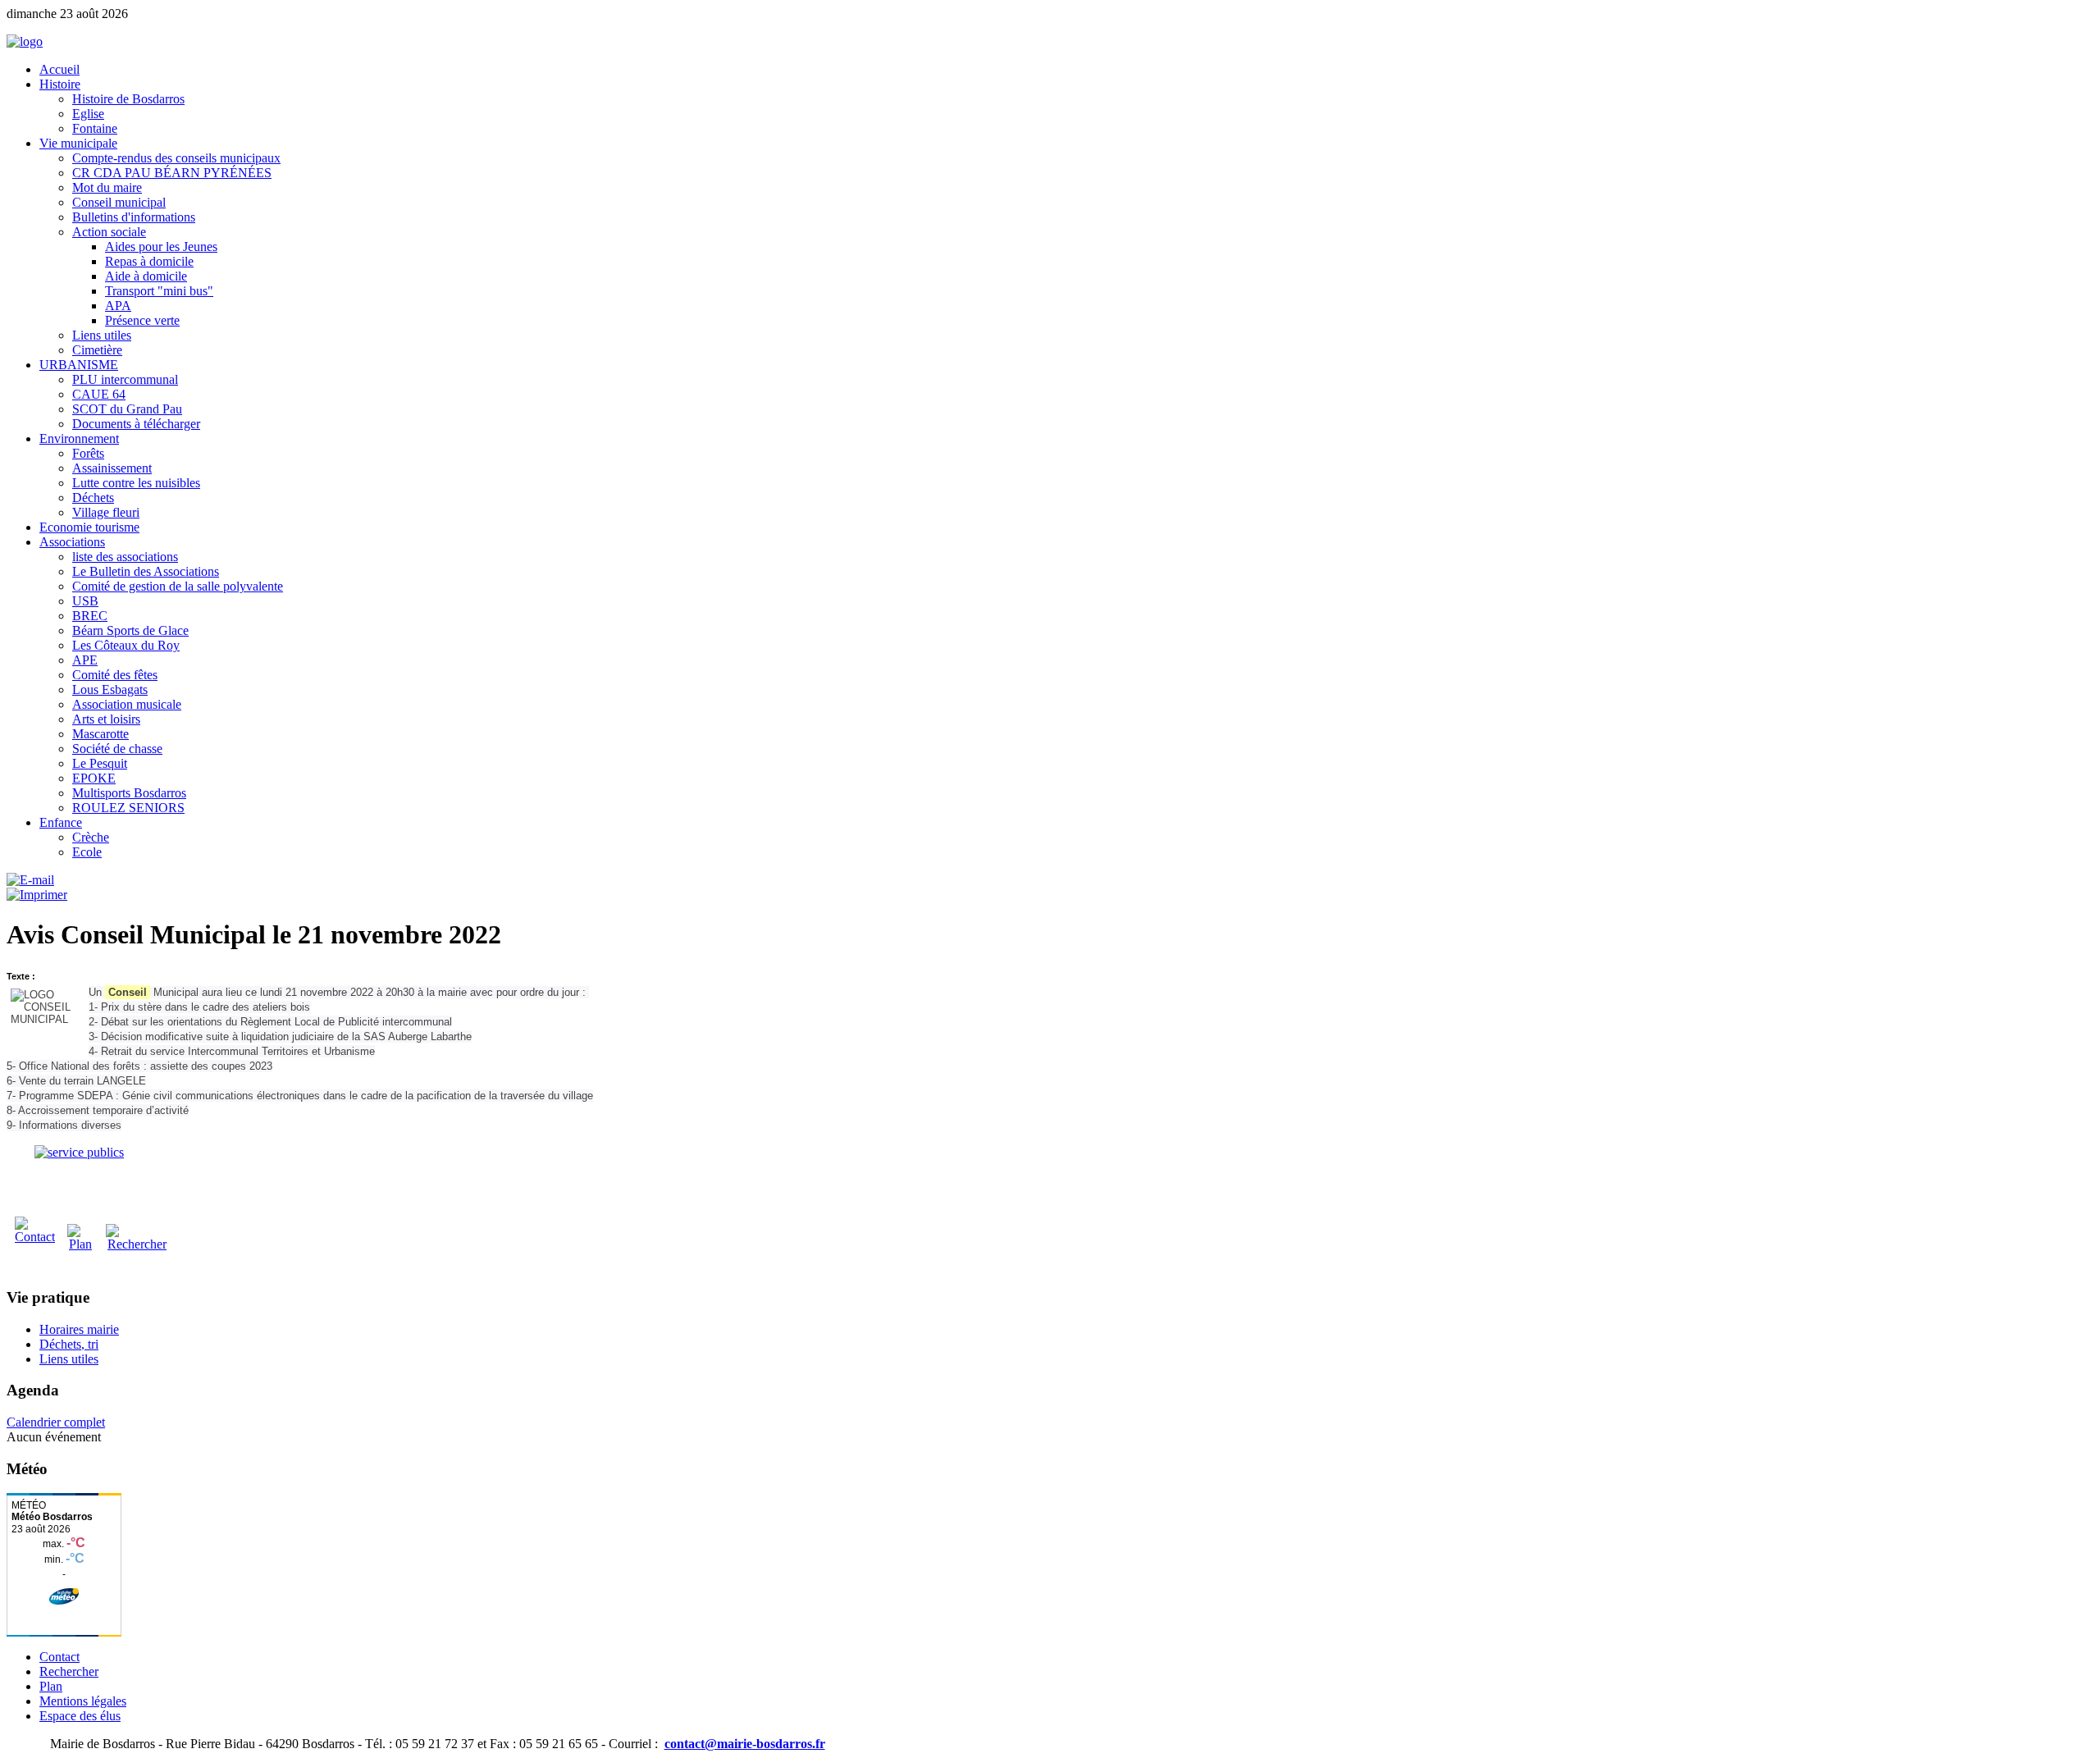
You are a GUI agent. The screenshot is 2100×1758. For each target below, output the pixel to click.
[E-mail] (30, 880)
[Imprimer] (37, 895)
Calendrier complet (56, 1422)
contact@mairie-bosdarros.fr (745, 1744)
